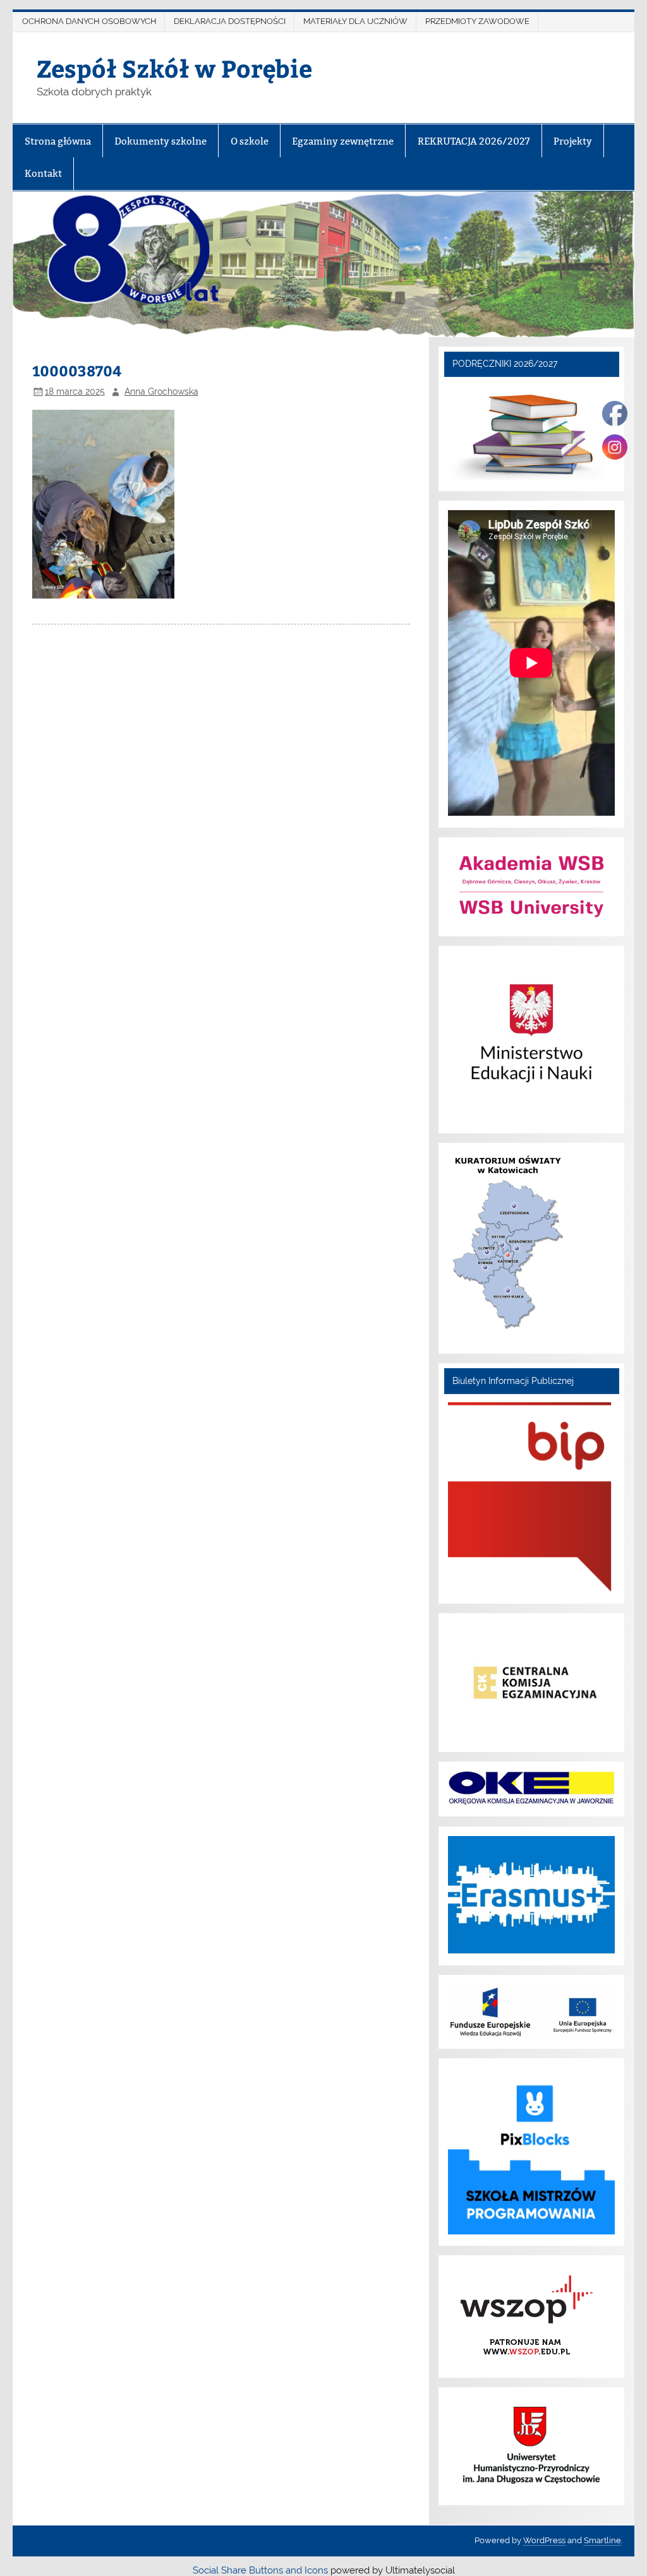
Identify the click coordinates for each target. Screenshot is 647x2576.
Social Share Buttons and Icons (260, 2570)
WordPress (544, 2540)
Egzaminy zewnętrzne (343, 141)
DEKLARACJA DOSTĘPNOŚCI (230, 21)
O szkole (250, 141)
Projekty (573, 141)
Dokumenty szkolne (160, 141)
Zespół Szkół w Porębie (174, 68)
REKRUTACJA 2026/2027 (474, 141)
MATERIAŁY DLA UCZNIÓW (355, 21)
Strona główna (58, 141)
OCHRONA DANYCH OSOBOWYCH (89, 21)
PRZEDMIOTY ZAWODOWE (477, 21)
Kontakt (43, 173)
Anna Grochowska (161, 391)
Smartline (602, 2540)
